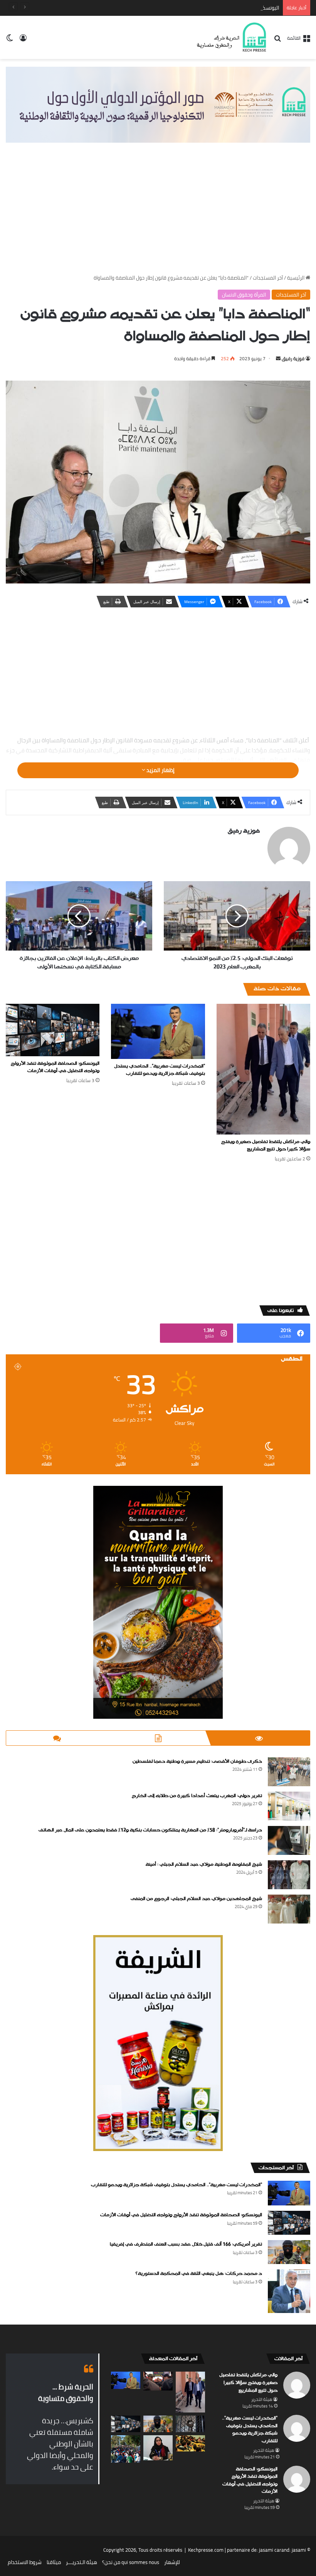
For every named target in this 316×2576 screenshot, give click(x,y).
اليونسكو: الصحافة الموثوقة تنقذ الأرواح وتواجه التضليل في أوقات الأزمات (203, 8)
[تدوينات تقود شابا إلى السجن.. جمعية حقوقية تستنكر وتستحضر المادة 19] (190, 2424)
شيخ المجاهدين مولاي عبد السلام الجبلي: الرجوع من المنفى (196, 1899)
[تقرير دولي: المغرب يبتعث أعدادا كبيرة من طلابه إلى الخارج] (289, 1806)
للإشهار (172, 2562)
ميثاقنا (54, 2562)
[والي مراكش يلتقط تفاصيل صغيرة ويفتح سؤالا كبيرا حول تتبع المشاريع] (263, 1069)
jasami (299, 2550)
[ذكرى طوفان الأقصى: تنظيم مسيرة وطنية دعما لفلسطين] (289, 1772)
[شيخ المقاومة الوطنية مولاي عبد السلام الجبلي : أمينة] (289, 1875)
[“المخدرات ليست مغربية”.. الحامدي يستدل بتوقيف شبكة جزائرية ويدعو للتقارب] (158, 1031)
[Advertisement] (158, 216)
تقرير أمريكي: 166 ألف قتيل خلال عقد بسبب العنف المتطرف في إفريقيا (186, 2244)
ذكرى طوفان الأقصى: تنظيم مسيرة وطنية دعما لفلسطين (197, 1762)
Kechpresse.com (206, 2550)
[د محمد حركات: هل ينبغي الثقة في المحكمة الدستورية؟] (289, 2291)
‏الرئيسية (296, 278)
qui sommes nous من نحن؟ (131, 2562)
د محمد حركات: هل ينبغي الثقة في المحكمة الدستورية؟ (199, 2274)
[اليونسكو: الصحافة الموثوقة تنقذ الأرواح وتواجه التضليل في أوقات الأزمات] (53, 1030)
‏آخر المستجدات (268, 278)
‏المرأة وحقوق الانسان (244, 295)
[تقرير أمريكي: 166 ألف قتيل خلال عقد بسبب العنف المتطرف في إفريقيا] (289, 2252)
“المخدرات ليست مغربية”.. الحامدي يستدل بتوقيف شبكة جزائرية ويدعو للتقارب (160, 1070)
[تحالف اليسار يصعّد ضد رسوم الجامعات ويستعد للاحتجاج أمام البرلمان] (190, 2444)
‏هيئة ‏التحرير (262, 2399)
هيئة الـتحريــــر (82, 2562)
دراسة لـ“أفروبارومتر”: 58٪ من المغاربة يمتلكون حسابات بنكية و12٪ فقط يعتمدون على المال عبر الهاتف (150, 1830)
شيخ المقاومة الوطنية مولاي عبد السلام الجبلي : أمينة (204, 1865)
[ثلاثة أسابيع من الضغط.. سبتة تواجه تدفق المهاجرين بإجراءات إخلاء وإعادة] (126, 2449)
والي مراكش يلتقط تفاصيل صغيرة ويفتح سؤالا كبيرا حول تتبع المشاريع (266, 1146)
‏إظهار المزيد (160, 770)
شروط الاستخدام (25, 2562)
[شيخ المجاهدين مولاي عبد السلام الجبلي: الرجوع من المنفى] (289, 1909)
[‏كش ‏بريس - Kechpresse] (231, 37)
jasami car (270, 2550)
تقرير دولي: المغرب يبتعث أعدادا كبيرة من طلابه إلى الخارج (197, 1796)
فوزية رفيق (293, 358)
